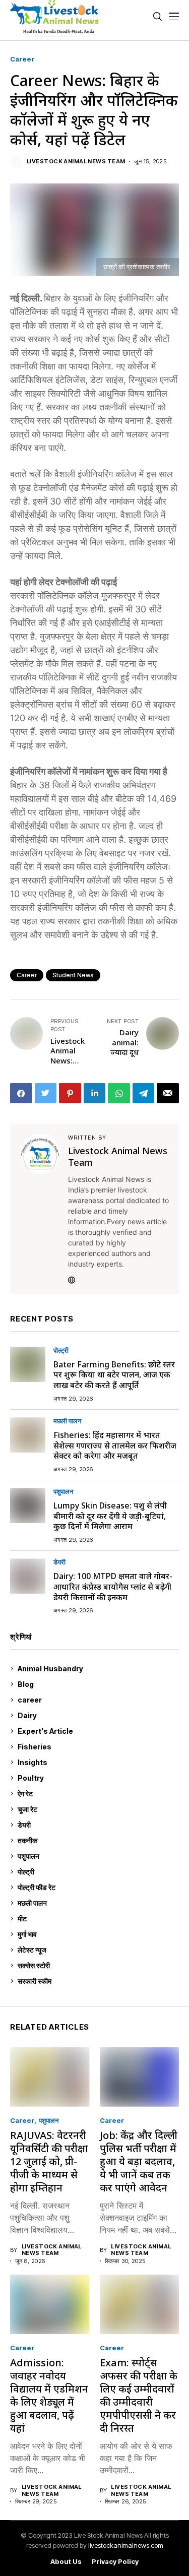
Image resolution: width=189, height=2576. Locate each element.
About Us (66, 2562)
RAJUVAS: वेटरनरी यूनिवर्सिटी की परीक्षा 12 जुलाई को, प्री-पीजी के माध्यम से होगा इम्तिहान (49, 2161)
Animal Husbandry (96, 1669)
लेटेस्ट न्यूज (97, 1950)
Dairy (96, 1715)
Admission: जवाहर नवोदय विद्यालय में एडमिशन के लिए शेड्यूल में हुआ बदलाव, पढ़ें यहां (49, 2395)
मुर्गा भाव (97, 1934)
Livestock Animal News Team (76, 162)
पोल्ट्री (61, 1350)
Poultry (96, 1778)
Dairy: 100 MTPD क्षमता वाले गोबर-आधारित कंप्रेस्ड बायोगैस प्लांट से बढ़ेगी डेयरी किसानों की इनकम (113, 1587)
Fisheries (97, 1747)
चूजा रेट (97, 1809)
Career (27, 975)
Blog (97, 1684)
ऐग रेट (97, 1794)
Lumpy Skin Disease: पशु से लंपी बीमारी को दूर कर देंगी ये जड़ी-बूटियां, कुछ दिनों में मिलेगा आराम (110, 1516)
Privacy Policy (115, 2562)
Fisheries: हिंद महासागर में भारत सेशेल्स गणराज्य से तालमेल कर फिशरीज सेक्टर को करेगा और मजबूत (115, 1446)
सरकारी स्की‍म (97, 1981)
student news (73, 975)
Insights (96, 1762)
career (22, 59)
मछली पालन (67, 1421)
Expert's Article (97, 1731)
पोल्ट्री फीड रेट (97, 1887)
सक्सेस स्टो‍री (96, 1965)
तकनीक (96, 1840)
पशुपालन (63, 1492)
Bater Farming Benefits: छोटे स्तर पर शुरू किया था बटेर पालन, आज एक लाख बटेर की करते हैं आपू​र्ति (114, 1375)
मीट (97, 1919)
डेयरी (59, 1562)
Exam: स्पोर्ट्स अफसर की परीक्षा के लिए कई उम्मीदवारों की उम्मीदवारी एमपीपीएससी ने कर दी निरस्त (139, 2395)
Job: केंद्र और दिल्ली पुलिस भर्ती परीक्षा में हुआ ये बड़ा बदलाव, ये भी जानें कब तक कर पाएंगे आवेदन (139, 2161)
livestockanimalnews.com (126, 2545)
